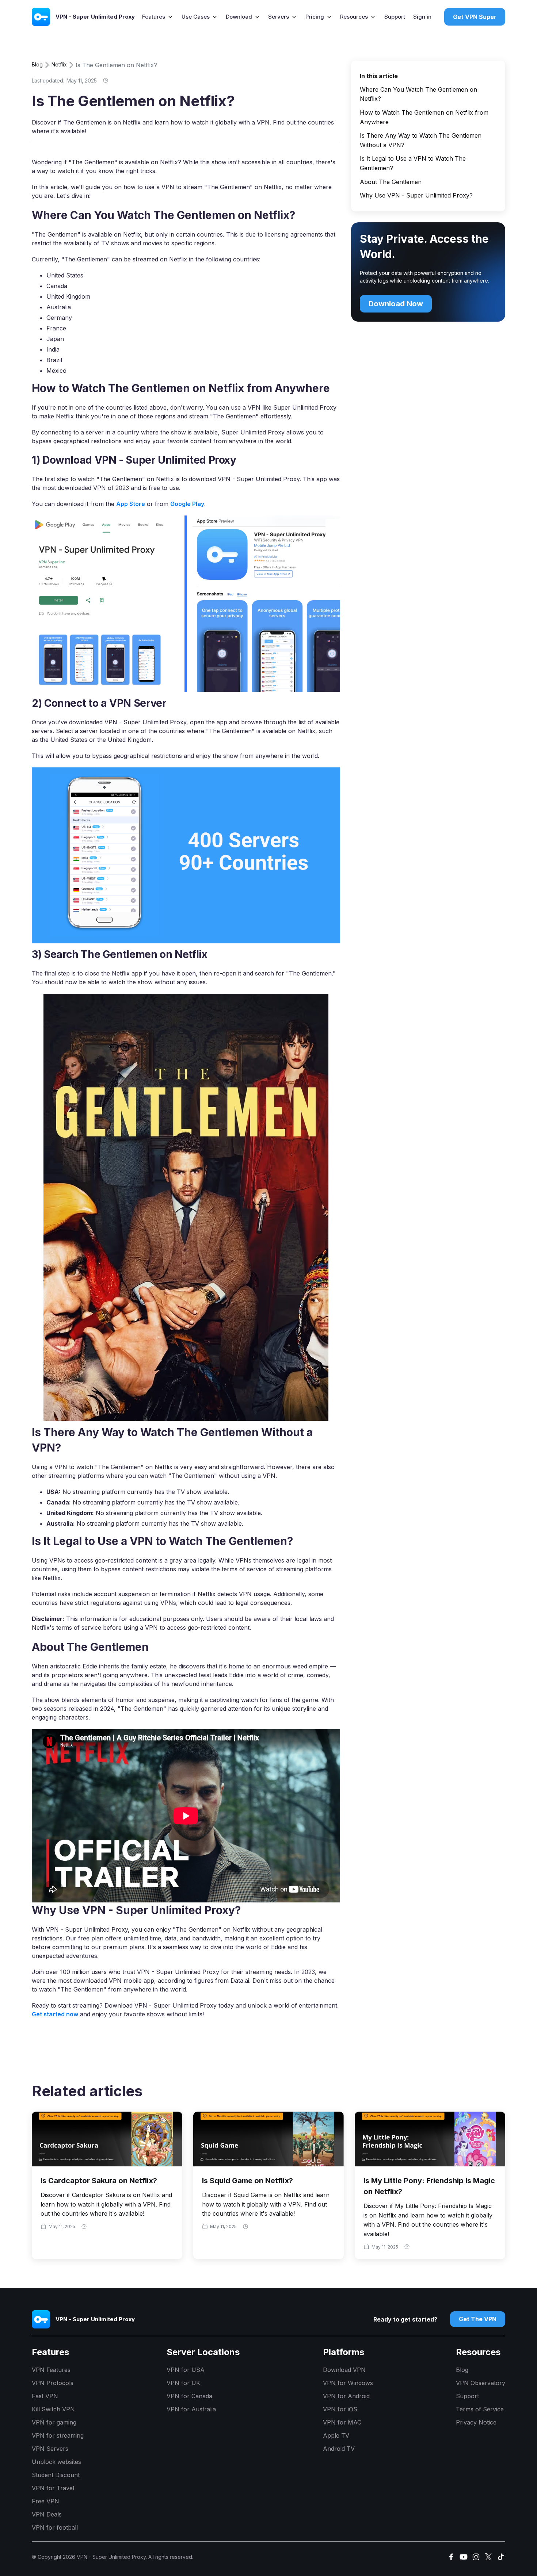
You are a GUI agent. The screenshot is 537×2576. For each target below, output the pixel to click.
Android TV (339, 2449)
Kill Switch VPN (53, 2409)
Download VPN (344, 2370)
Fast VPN (45, 2396)
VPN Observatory (481, 2383)
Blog (37, 64)
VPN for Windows (348, 2383)
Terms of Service (480, 2409)
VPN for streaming (58, 2435)
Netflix (59, 64)
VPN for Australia (191, 2409)
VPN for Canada (189, 2396)
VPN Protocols (53, 2383)
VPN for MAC (342, 2422)
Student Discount (56, 2475)
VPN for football (55, 2527)
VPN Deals (47, 2514)
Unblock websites (56, 2462)
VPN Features (51, 2370)
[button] (158, 17)
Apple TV (336, 2435)
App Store (131, 504)
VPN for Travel (53, 2488)
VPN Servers (50, 2449)
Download (239, 17)
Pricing (315, 17)
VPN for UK (183, 2383)
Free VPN (45, 2501)
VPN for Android (346, 2396)
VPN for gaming (54, 2422)
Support (395, 17)
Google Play (187, 504)
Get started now (55, 2014)
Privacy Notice (476, 2422)
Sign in (422, 17)
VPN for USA (186, 2370)
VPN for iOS (340, 2409)
